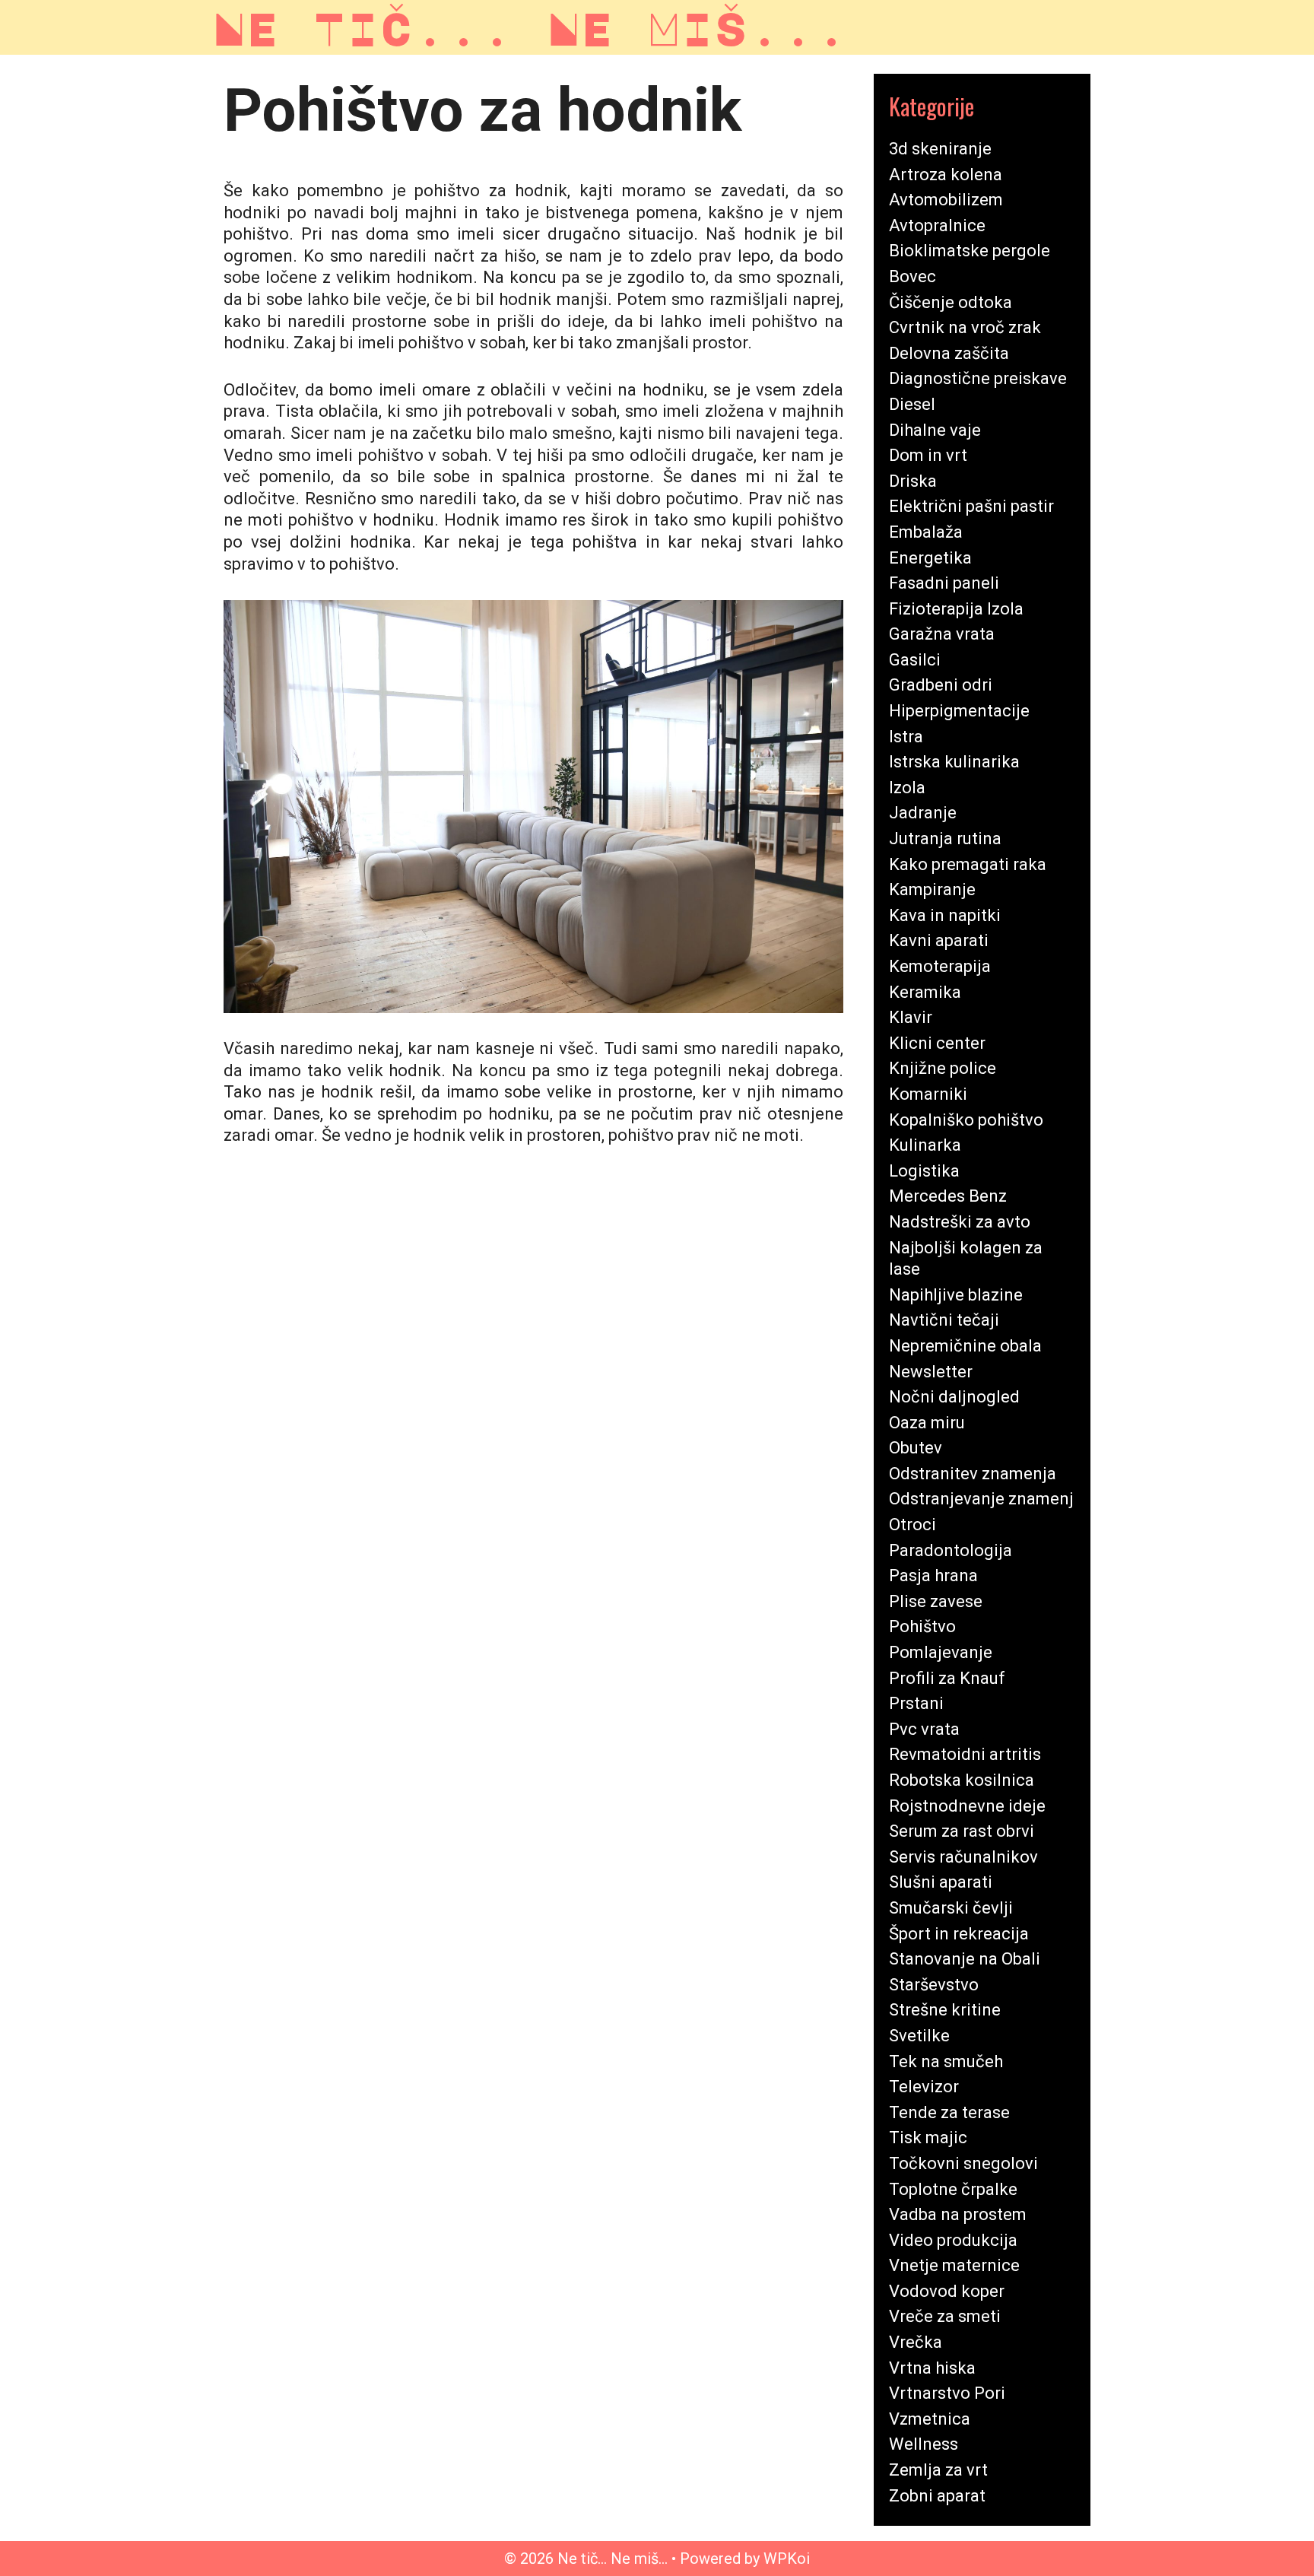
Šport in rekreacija (959, 1934)
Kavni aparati (939, 940)
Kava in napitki (945, 915)
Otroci (912, 1525)
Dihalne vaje (935, 430)
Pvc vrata (924, 1729)
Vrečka (916, 2342)
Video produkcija (953, 2240)
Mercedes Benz (948, 1196)
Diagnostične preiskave (978, 378)
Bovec (912, 276)
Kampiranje (932, 889)
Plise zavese (936, 1601)
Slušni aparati (941, 1882)
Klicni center (937, 1043)
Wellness (924, 2444)
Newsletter (931, 1372)
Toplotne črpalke (953, 2189)
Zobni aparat (937, 2496)
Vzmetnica (930, 2419)
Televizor (924, 2087)
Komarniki (928, 1094)
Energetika (930, 558)
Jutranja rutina (945, 839)
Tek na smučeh (946, 2061)
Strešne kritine (945, 2010)
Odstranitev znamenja (973, 1474)
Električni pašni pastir (971, 506)
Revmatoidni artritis (965, 1754)
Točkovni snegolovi (963, 2163)
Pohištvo (922, 1626)
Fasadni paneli (944, 583)
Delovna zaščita (949, 353)
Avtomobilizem (946, 200)
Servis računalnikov (963, 1857)
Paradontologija (951, 1550)
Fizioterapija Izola (956, 609)
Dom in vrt (928, 455)
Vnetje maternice (954, 2265)
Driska (913, 481)
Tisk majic (928, 2138)
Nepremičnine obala (965, 1346)
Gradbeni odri (941, 685)
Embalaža (926, 532)
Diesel (912, 404)
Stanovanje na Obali (965, 1959)
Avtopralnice (937, 226)
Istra (906, 737)
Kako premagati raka (968, 864)
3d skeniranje (940, 149)
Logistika (924, 1171)
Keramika (925, 992)
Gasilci (915, 660)
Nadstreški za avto (960, 1222)
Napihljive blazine (956, 1295)
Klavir (911, 1017)
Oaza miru (927, 1423)
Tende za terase (949, 2112)
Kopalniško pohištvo (966, 1120)
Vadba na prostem (958, 2214)
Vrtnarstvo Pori (947, 2393)
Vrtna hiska (932, 2368)
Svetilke (919, 2036)
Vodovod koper (947, 2291)
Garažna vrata (942, 634)
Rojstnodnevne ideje (967, 1806)
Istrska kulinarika (954, 762)
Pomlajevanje (941, 1652)
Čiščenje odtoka (951, 302)
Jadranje (923, 813)
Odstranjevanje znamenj (981, 1499)
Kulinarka (925, 1145)
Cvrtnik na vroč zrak (965, 327)
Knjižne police (943, 1068)
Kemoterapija (940, 966)
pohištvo (785, 321)
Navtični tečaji (944, 1320)
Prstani (916, 1703)
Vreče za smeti (945, 2316)
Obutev (916, 1448)
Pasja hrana (933, 1575)
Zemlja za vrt (938, 2470)
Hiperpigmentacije (959, 711)
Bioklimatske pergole (970, 251)
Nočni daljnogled (954, 1397)
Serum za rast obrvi (962, 1831)
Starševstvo (934, 1985)
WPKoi (787, 2559)
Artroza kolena (946, 175)
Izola (907, 788)
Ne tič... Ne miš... (530, 27)
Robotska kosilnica (962, 1780)
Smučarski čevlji (951, 1908)
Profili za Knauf (947, 1678)
